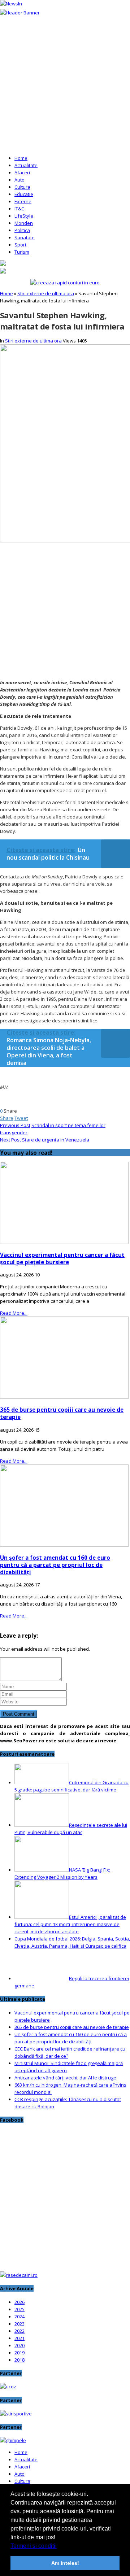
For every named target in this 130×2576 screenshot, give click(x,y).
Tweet (21, 1118)
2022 (19, 2331)
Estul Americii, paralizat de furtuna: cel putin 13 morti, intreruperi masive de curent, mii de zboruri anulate (70, 1924)
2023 (19, 2324)
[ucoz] (8, 2387)
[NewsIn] (11, 4)
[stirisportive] (16, 2414)
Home (21, 158)
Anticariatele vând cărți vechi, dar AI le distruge (65, 2078)
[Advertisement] (65, 85)
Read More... (14, 1313)
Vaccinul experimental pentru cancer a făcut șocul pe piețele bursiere (62, 1258)
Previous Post (15, 1125)
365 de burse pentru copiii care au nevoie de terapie (72, 2027)
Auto (19, 180)
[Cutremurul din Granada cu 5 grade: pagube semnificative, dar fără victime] (42, 1782)
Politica (22, 230)
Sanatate (25, 237)
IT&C (19, 209)
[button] (59, 2546)
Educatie (24, 194)
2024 (19, 2317)
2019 (19, 2353)
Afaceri (22, 173)
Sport (20, 245)
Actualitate (26, 165)
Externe (23, 201)
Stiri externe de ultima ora (46, 293)
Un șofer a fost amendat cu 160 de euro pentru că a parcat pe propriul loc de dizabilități (55, 1565)
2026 (19, 2302)
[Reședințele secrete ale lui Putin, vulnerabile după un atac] (42, 1825)
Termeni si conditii (34, 2546)
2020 (19, 2345)
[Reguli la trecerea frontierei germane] (42, 1978)
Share (7, 1118)
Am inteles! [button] (65, 2563)
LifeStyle (24, 216)
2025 (19, 2309)
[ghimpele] (13, 2440)
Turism (22, 252)
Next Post (10, 1140)
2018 (19, 2360)
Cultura (22, 187)
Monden (24, 223)
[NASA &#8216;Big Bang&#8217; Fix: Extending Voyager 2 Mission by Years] (42, 1870)
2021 (19, 2338)
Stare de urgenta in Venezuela (56, 1140)
